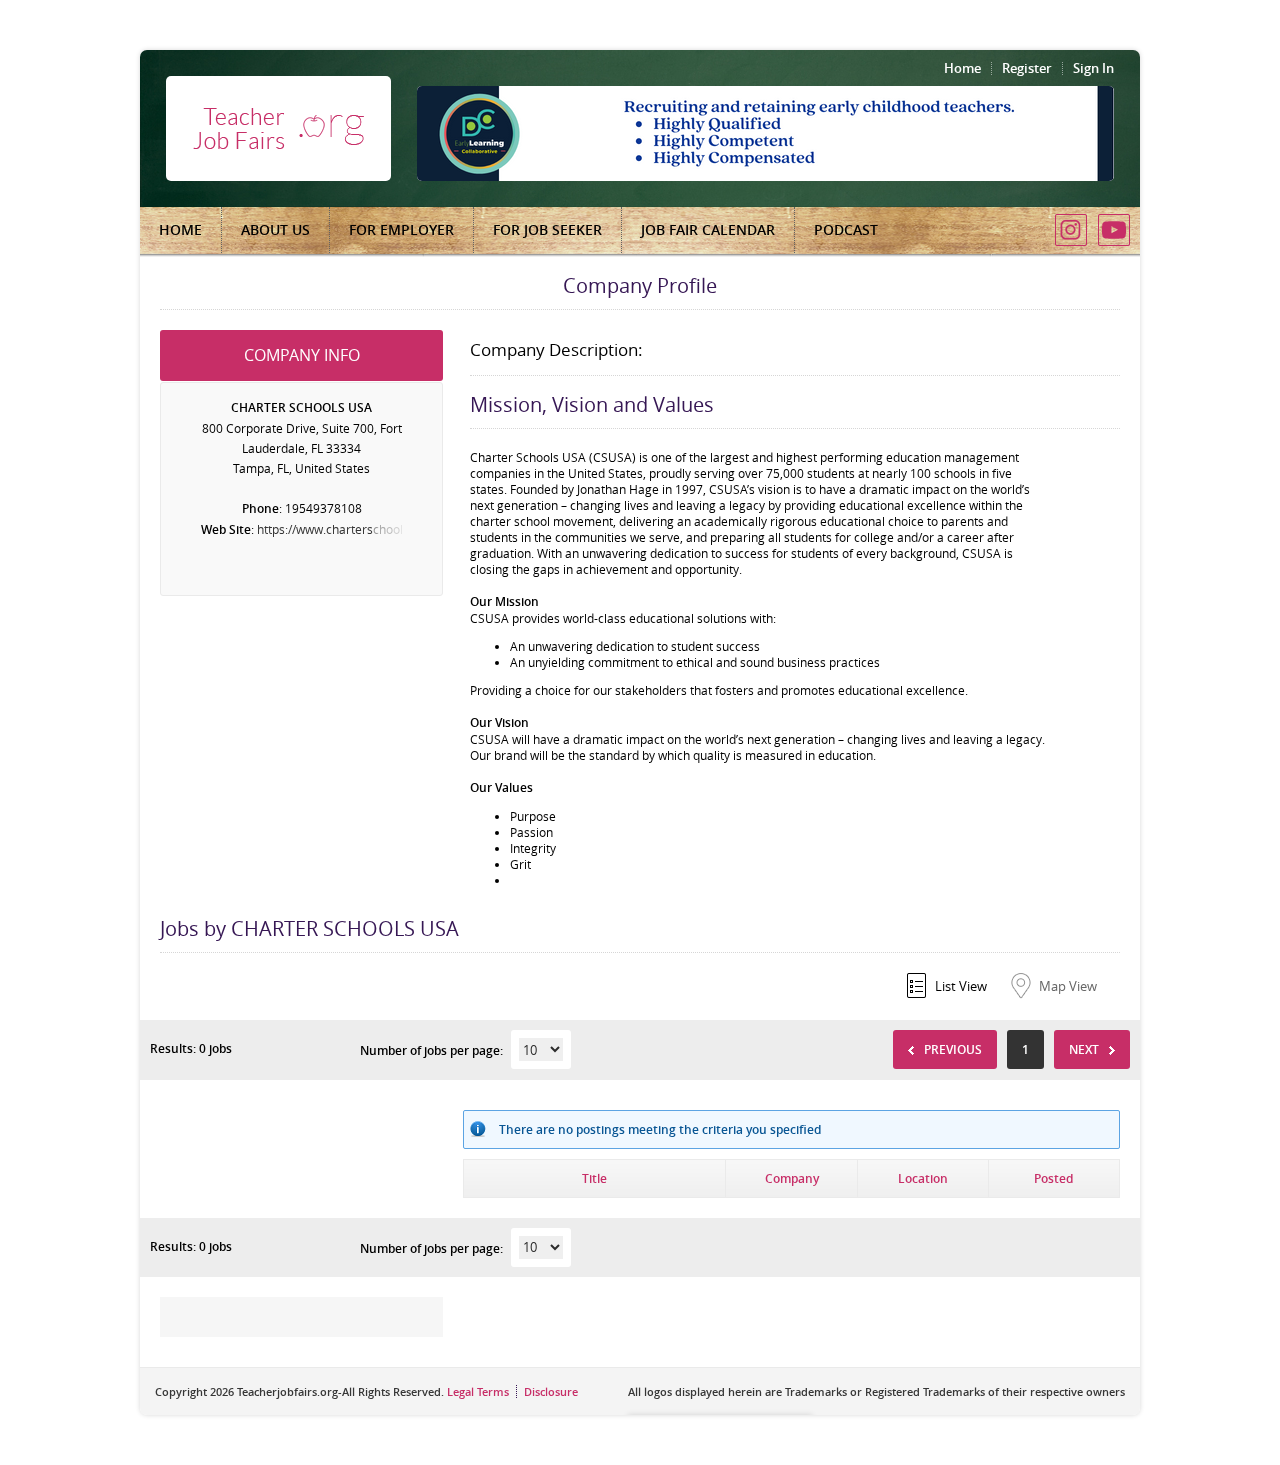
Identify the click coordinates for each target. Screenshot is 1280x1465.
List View (961, 986)
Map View (1068, 986)
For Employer (401, 229)
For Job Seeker (547, 229)
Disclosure (551, 1391)
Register (1027, 68)
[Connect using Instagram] (1071, 230)
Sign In (1093, 68)
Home (962, 68)
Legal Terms (478, 1391)
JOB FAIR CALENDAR (708, 229)
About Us (275, 229)
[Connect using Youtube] (1114, 230)
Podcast (846, 229)
